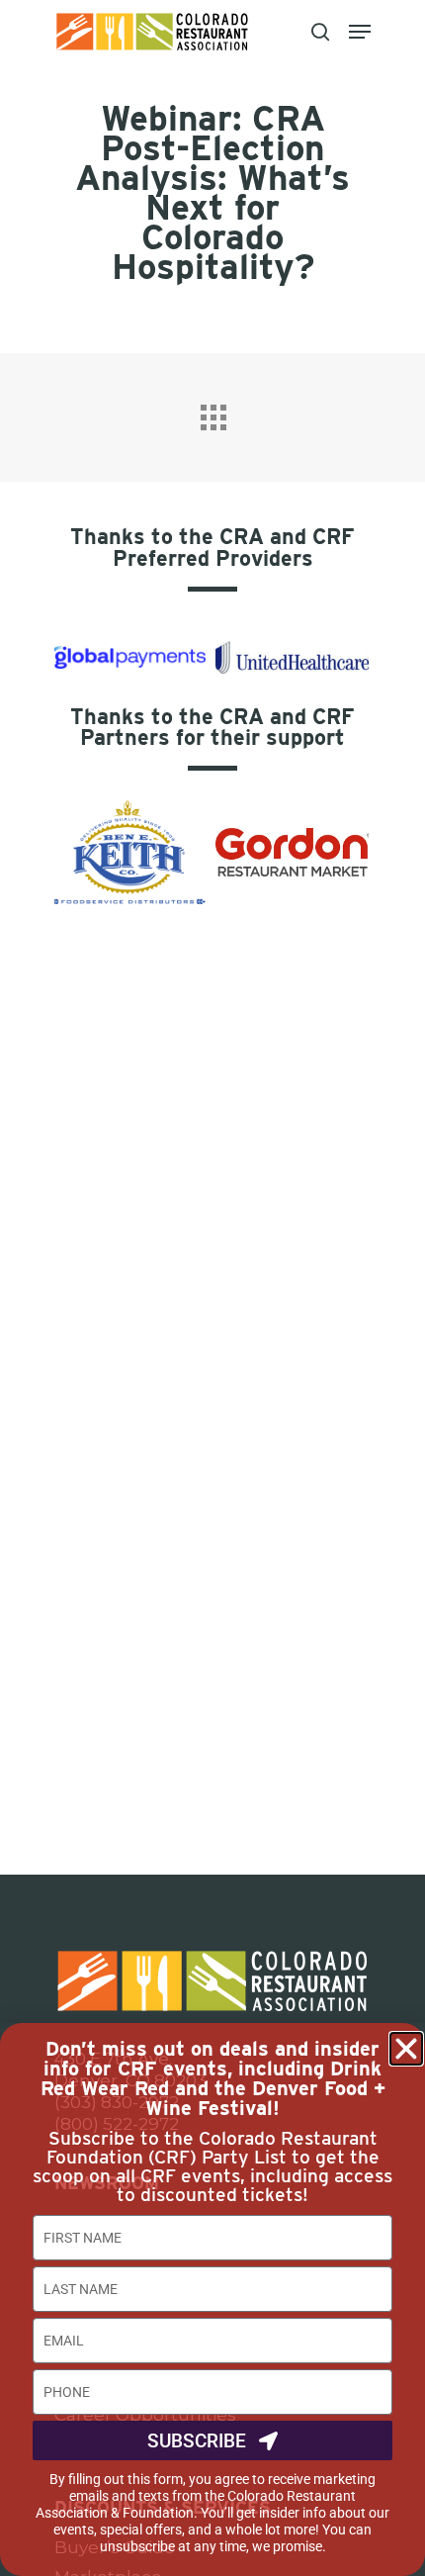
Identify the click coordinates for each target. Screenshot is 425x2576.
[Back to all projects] (212, 413)
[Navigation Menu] (360, 32)
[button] (406, 2049)
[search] (320, 32)
